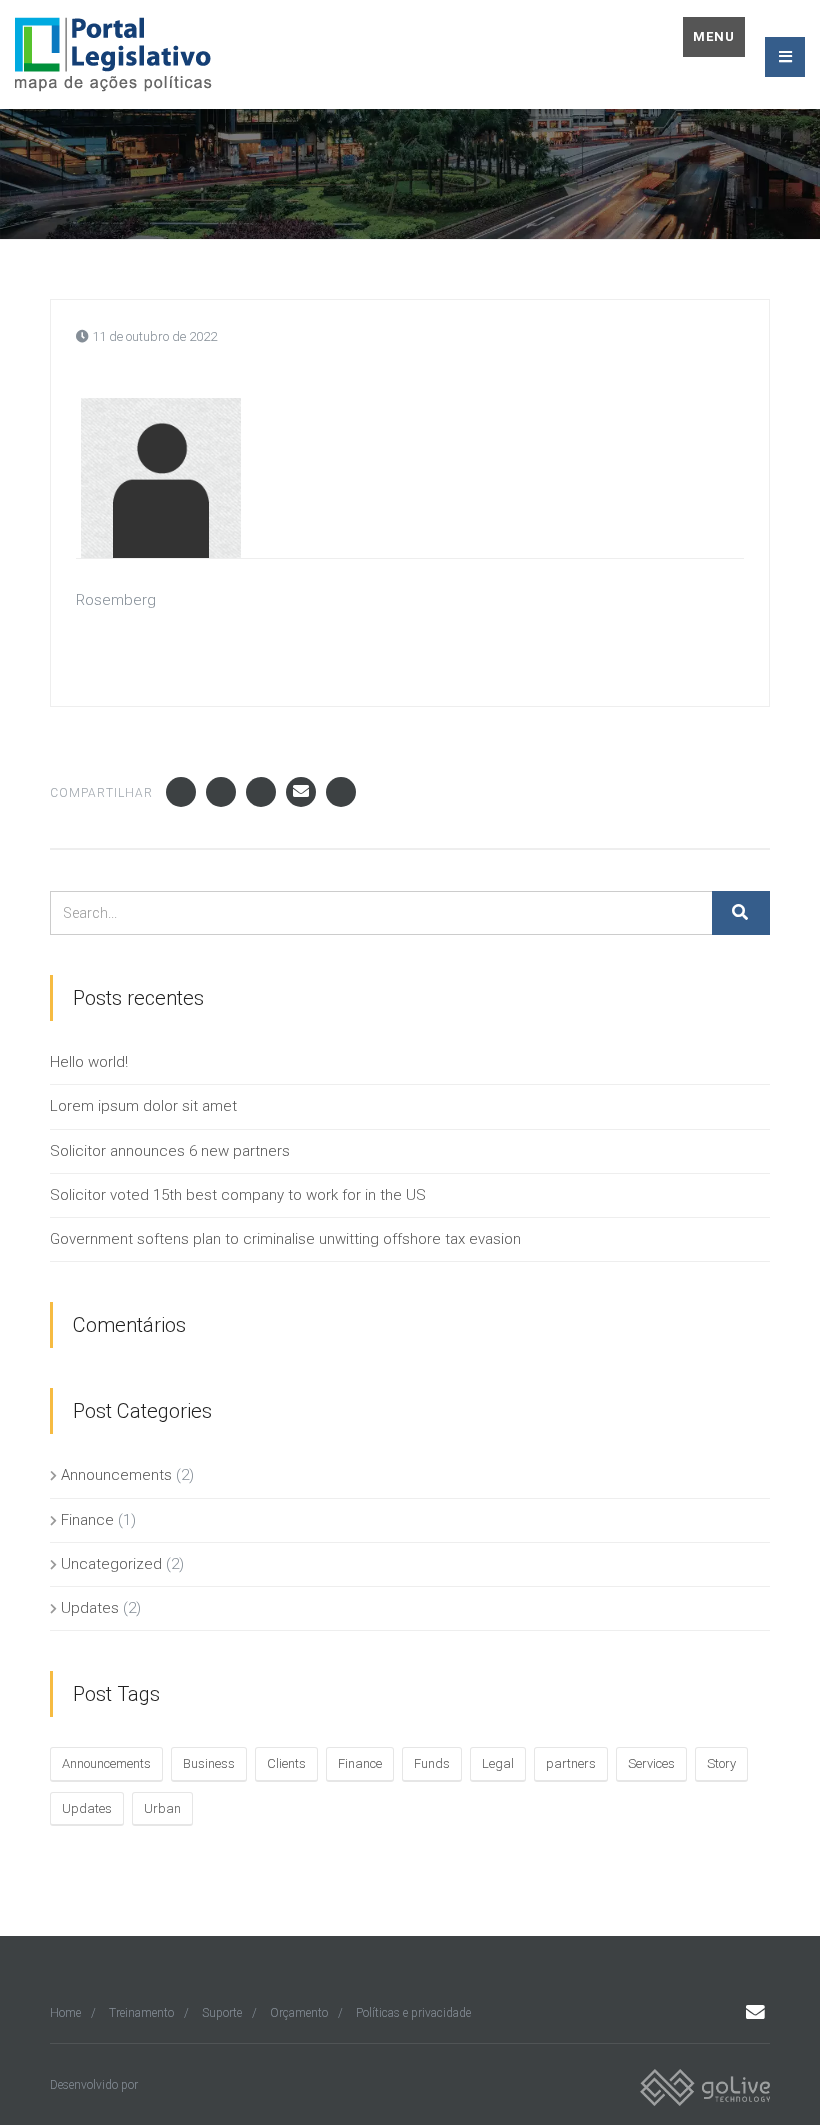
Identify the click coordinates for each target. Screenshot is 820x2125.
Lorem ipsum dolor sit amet (143, 1106)
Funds (432, 1763)
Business (209, 1763)
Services (651, 1763)
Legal (498, 1763)
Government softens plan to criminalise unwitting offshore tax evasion (285, 1239)
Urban (162, 1808)
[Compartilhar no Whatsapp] (341, 792)
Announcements (116, 1475)
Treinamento (141, 2013)
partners (571, 1763)
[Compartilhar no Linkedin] (261, 792)
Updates (90, 1608)
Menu (714, 36)
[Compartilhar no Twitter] (221, 792)
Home (65, 2013)
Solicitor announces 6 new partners (170, 1151)
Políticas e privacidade (413, 2013)
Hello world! (89, 1062)
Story (721, 1763)
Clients (286, 1763)
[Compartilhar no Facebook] (181, 792)
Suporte (222, 2013)
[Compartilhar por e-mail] (301, 792)
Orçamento (299, 2013)
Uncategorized (111, 1564)
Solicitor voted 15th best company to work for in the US (238, 1195)
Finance (87, 1520)
